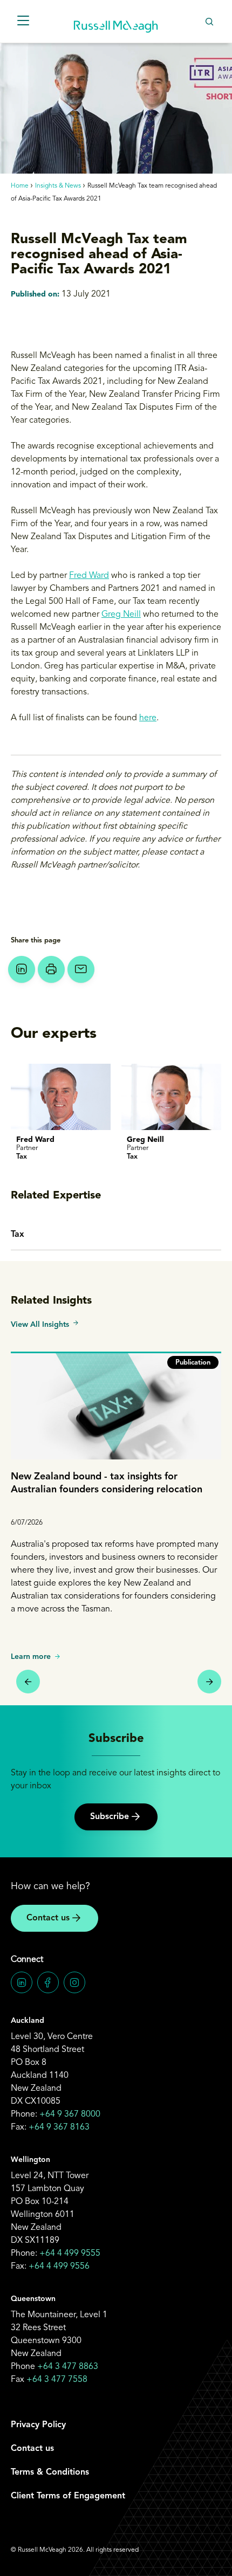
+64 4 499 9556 (59, 2267)
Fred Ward (89, 576)
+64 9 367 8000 (70, 2114)
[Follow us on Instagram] (74, 1982)
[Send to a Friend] (81, 969)
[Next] (209, 1682)
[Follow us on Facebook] (48, 1982)
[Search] (209, 21)
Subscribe (110, 1817)
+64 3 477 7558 (57, 2380)
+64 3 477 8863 (68, 2367)
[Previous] (28, 1682)
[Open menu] (23, 21)
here (148, 718)
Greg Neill (121, 615)
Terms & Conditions (50, 2472)
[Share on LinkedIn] (22, 969)
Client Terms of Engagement (68, 2496)
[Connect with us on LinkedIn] (22, 1982)
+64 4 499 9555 (70, 2254)
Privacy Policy (38, 2425)
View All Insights (40, 1325)
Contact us (48, 1918)
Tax (18, 1235)
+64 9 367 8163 (59, 2127)
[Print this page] (51, 969)
